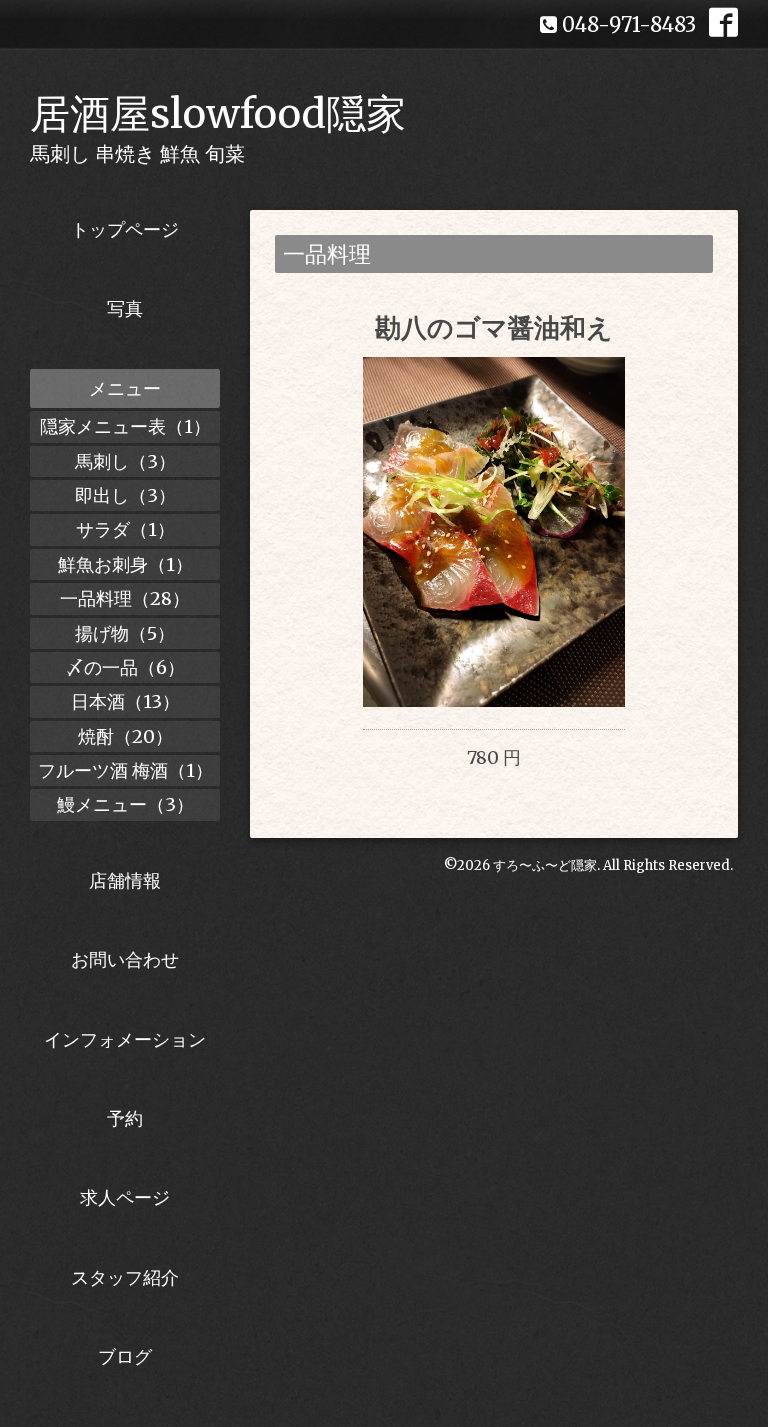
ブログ (125, 1356)
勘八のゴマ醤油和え (494, 327)
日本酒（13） (125, 701)
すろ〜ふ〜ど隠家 (545, 865)
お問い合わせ (125, 959)
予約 (125, 1118)
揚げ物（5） (125, 633)
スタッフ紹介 (125, 1277)
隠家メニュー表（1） (125, 426)
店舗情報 (125, 880)
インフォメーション (125, 1039)
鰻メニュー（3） (125, 804)
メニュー (125, 388)
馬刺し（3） (125, 461)
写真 (125, 308)
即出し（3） (125, 495)
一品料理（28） (125, 598)
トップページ (125, 229)
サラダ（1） (125, 529)
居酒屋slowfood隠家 (218, 114)
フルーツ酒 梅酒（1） (125, 770)
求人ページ (125, 1197)
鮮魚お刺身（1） (125, 564)
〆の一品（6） (125, 667)
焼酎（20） (125, 736)
